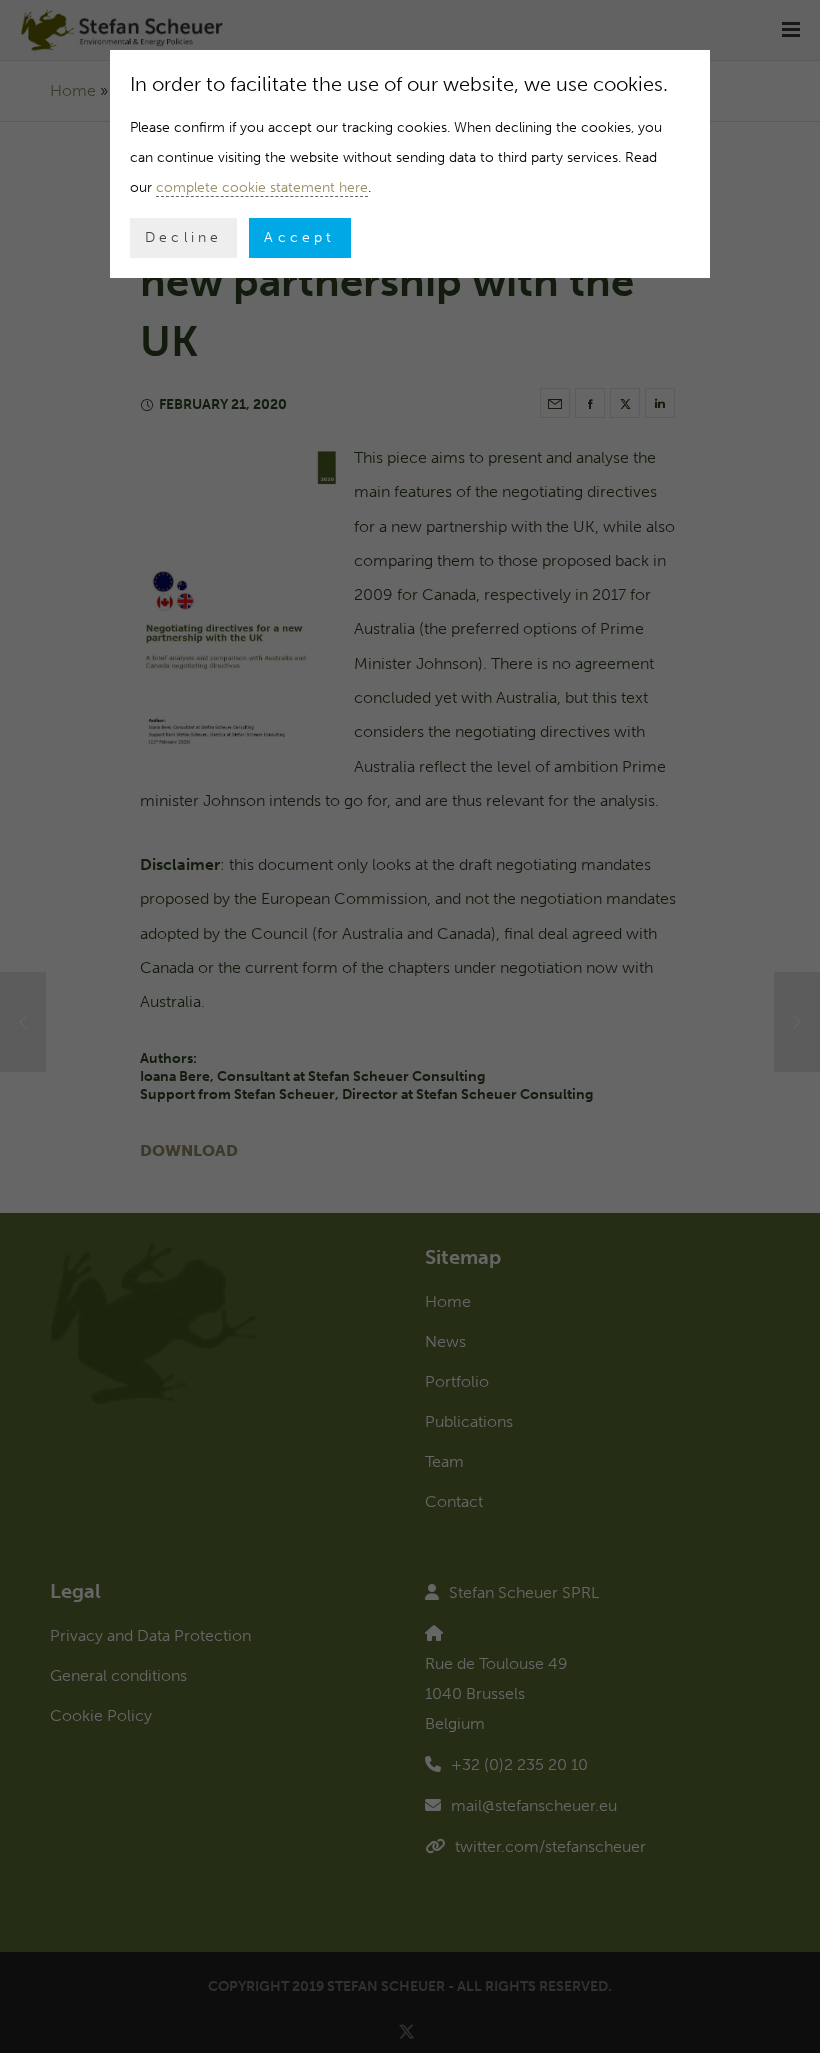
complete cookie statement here (262, 187)
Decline (183, 237)
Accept (299, 237)
